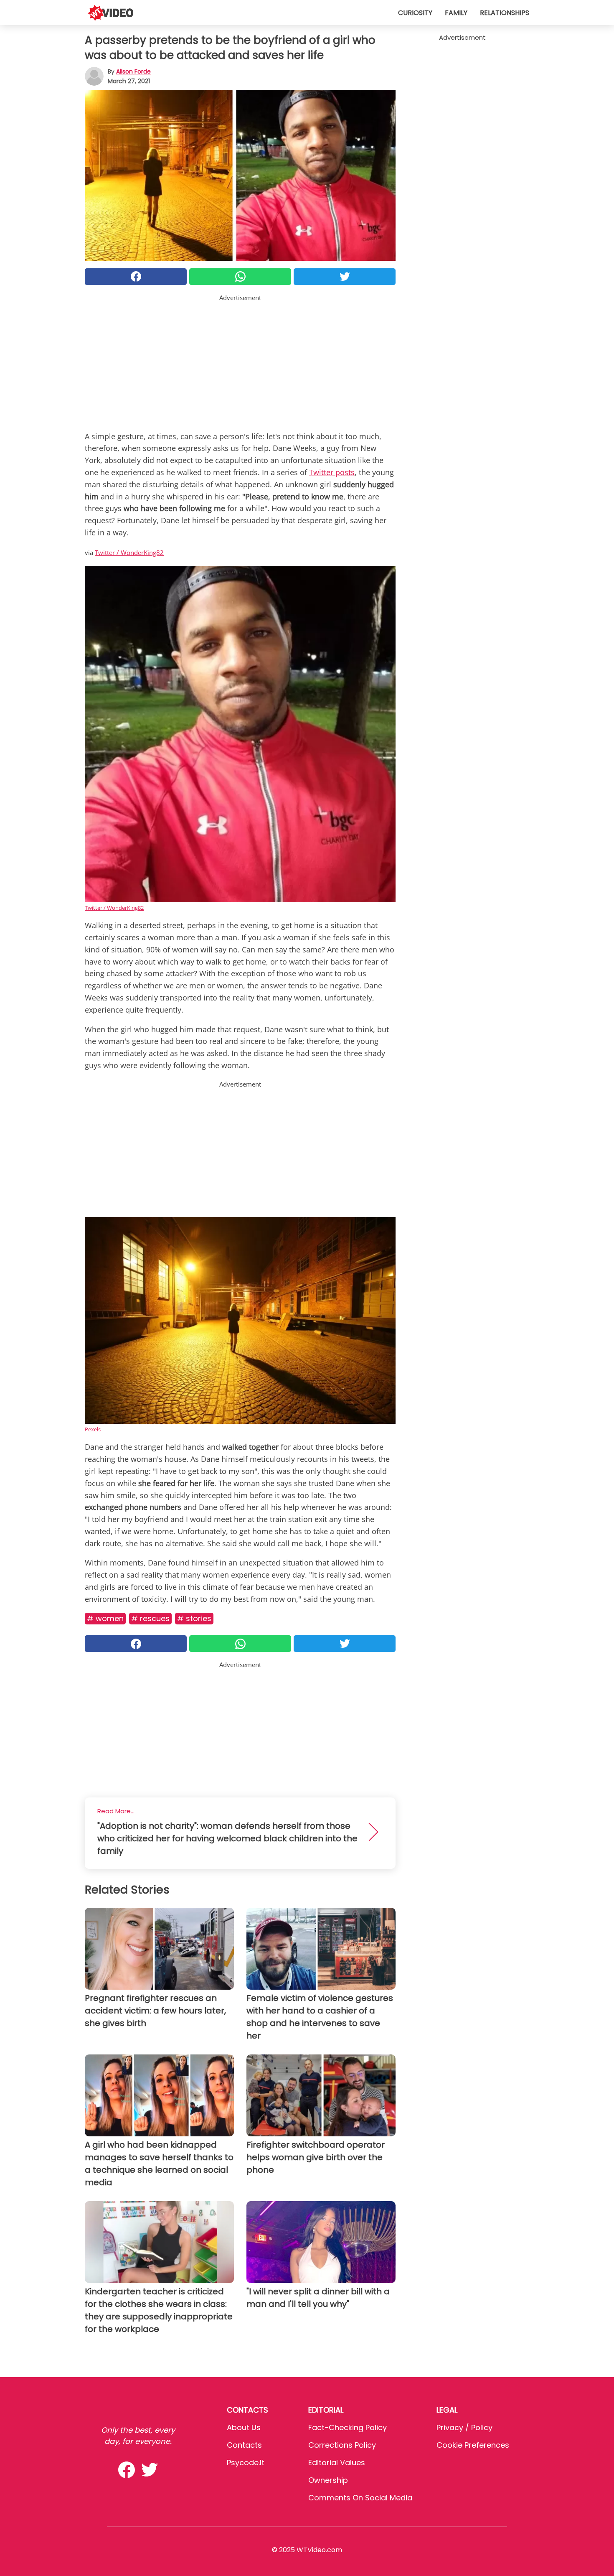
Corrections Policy (342, 2445)
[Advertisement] (240, 361)
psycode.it (246, 2463)
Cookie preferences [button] (473, 2445)
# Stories (194, 1618)
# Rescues (150, 1618)
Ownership (328, 2480)
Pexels (93, 1429)
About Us (244, 2427)
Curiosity (415, 13)
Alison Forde (133, 71)
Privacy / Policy (464, 2427)
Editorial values (337, 2463)
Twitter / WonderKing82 (129, 552)
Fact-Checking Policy (348, 2427)
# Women (105, 1618)
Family (456, 13)
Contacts (244, 2445)
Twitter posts (332, 472)
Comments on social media (360, 2498)
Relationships (505, 13)
